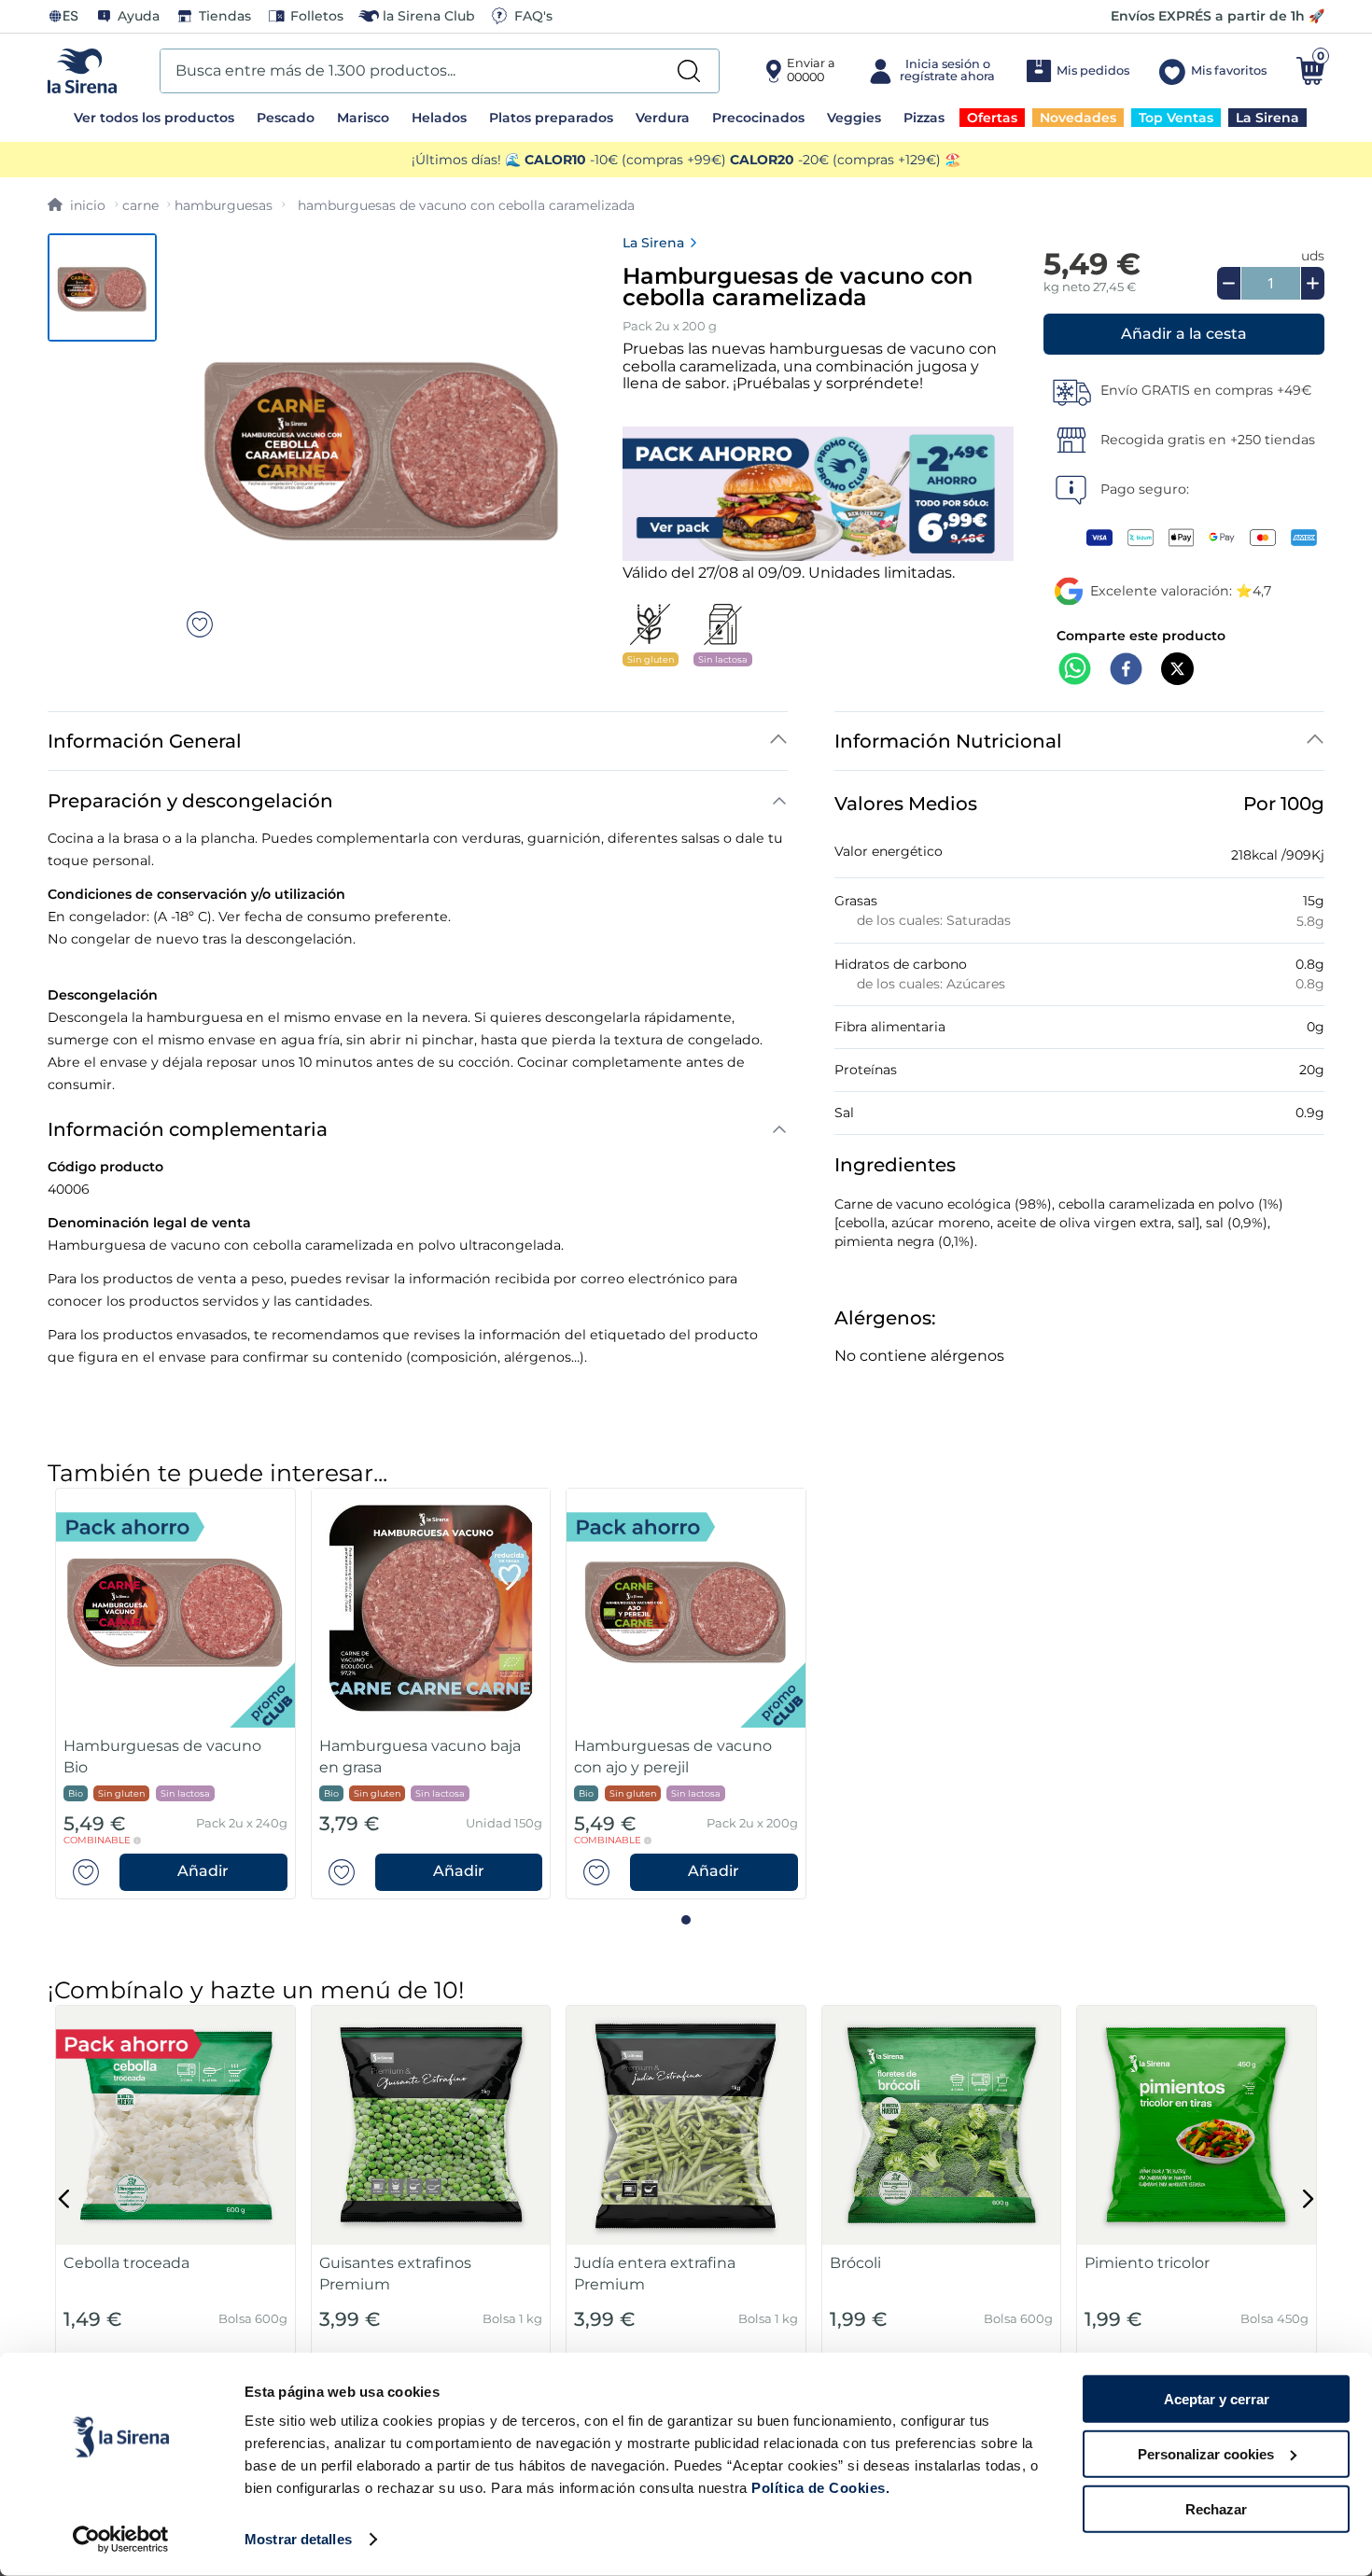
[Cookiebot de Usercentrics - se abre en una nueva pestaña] (121, 2540)
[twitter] (1177, 671)
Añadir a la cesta (1184, 334)
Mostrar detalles (298, 2539)
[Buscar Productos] (689, 71)
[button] (1184, 334)
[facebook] (1126, 671)
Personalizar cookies (1206, 2454)
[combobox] (440, 71)
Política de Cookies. (819, 2488)
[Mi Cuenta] (930, 71)
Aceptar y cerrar (1217, 2399)
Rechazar (1216, 2508)
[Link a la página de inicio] (77, 205)
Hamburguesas (224, 205)
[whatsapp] (1075, 671)
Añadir (203, 1871)
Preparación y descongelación (190, 801)
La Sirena (653, 243)
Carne (140, 205)
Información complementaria (188, 1129)
